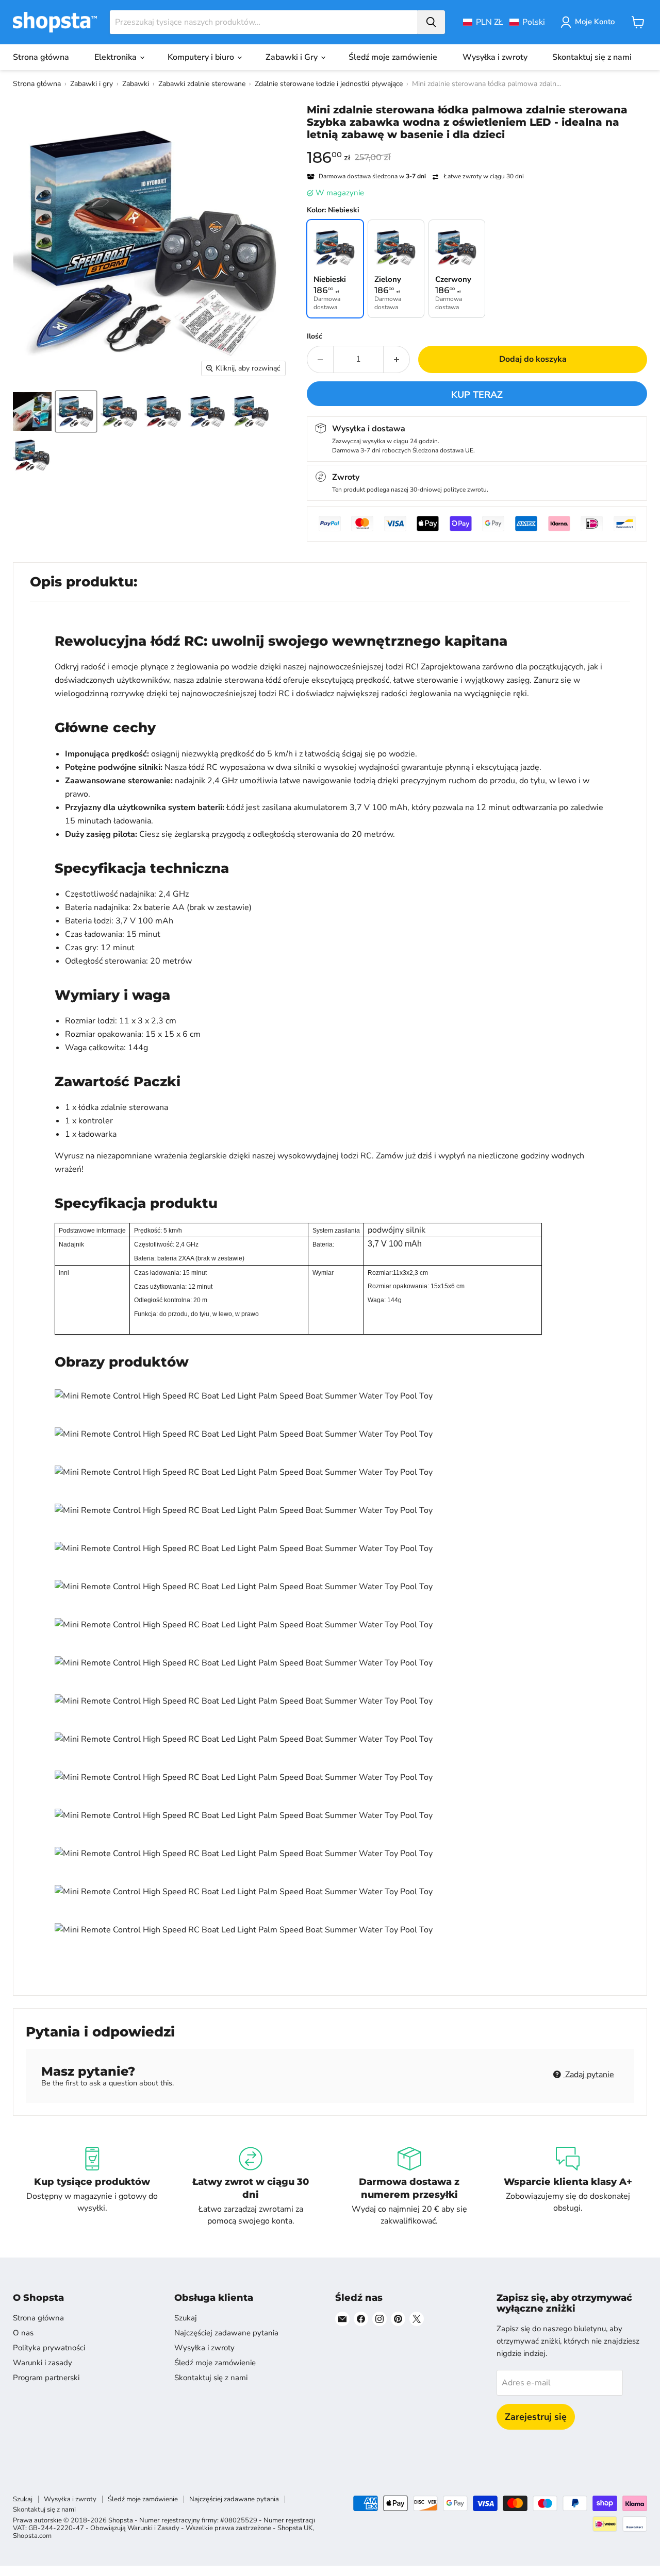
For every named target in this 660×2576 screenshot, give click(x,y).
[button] (504, 22)
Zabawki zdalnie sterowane (202, 84)
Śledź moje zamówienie (393, 57)
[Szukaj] (431, 22)
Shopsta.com (32, 2536)
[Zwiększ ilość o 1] (397, 359)
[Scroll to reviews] (477, 147)
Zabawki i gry (92, 84)
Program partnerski (46, 2378)
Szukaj (186, 2318)
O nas (23, 2333)
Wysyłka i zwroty (495, 57)
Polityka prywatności (49, 2348)
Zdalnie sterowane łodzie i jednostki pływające (329, 84)
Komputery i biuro (202, 57)
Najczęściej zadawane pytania (226, 2333)
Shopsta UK (295, 2528)
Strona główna (41, 57)
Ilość (315, 336)
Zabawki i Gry (293, 57)
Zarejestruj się (536, 2417)
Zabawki (136, 84)
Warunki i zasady (43, 2363)
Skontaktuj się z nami (592, 57)
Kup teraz (477, 395)
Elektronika (117, 57)
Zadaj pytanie (589, 2075)
